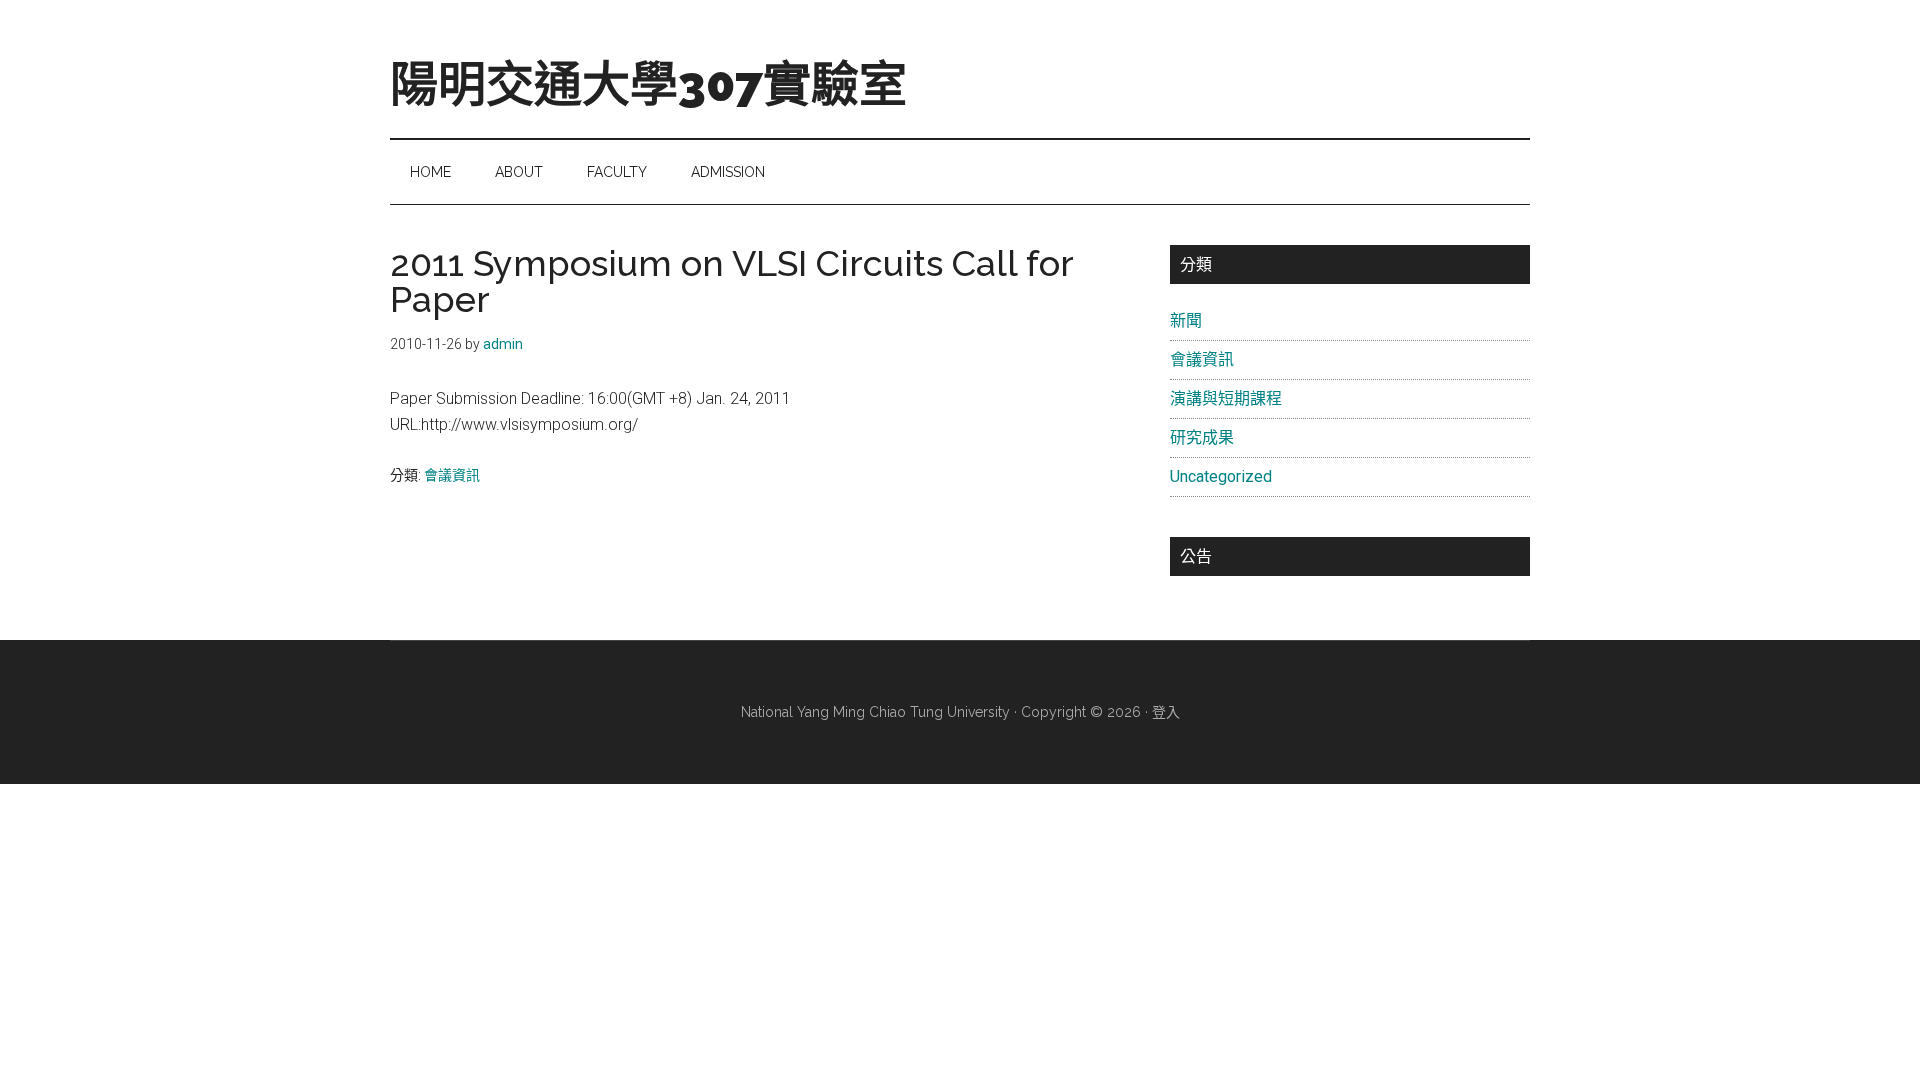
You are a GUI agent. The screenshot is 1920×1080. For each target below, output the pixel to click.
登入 (1166, 712)
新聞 (1186, 320)
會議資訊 (452, 475)
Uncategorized (1221, 476)
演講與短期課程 (1226, 398)
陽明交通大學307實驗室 (648, 84)
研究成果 (1202, 437)
